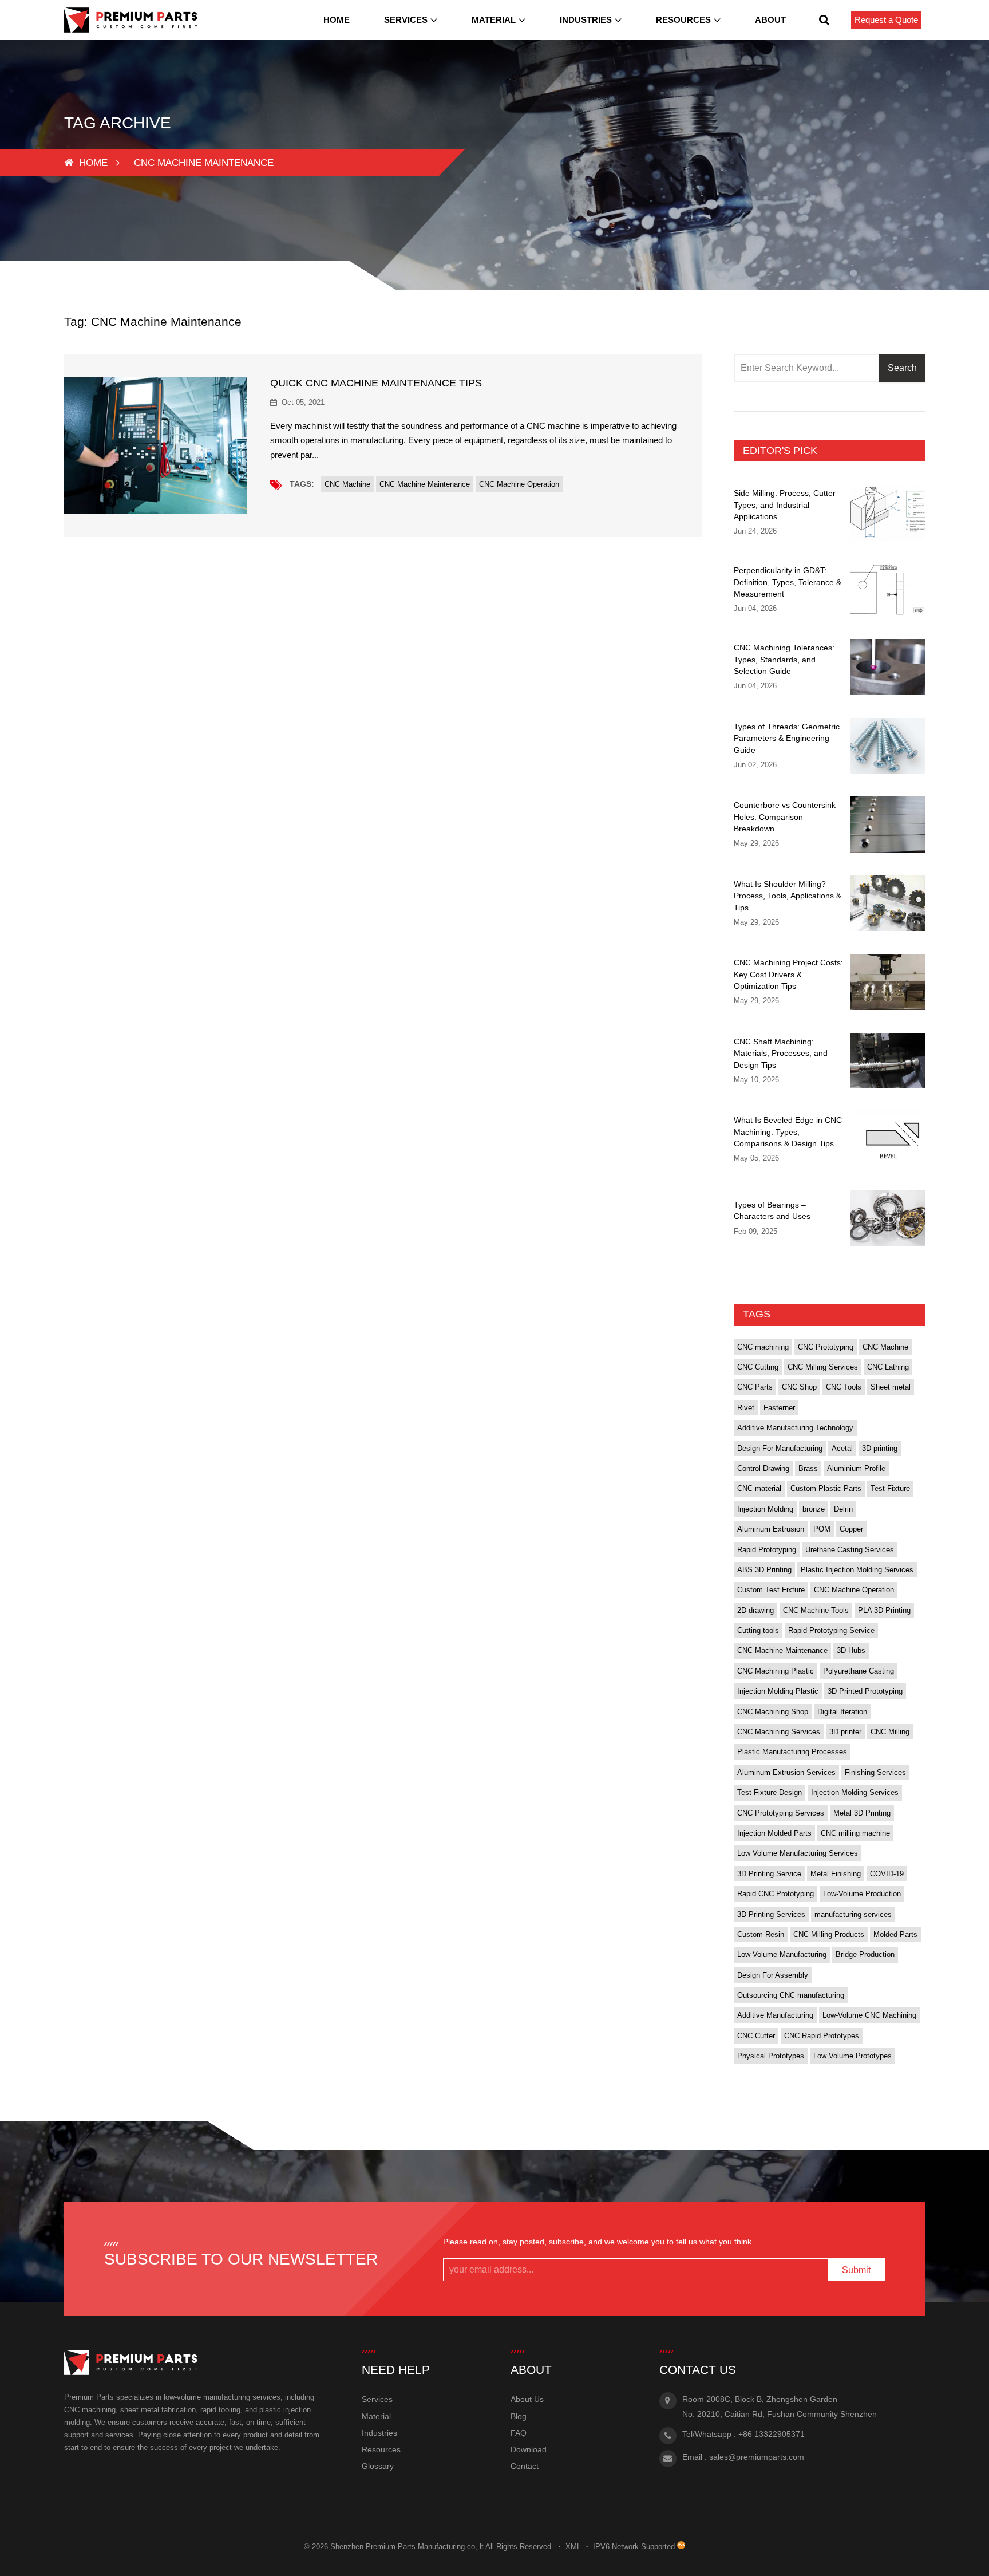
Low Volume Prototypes (852, 2056)
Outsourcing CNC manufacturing (791, 1995)
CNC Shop (799, 1387)
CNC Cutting (758, 1367)
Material (494, 20)
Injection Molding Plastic (778, 1691)
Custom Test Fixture (771, 1590)
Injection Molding (765, 1509)
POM (822, 1529)
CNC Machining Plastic (776, 1671)
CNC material (759, 1488)
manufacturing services (853, 1914)
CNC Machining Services (779, 1732)
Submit (856, 2270)
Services (406, 20)
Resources (683, 20)
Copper (851, 1529)
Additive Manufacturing (775, 2015)
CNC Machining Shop (773, 1712)
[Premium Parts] (130, 20)
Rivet (746, 1408)
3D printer (845, 1732)
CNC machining (763, 1347)
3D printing (880, 1448)
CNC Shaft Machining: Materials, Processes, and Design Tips (781, 1053)
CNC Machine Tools (816, 1610)
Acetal (842, 1448)
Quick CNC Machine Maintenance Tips (376, 383)
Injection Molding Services (855, 1792)
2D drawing (755, 1610)
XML (573, 2547)
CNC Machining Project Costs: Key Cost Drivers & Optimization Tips (788, 974)
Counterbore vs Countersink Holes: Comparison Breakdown (785, 817)
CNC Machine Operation (519, 484)
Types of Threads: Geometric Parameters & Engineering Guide (787, 738)
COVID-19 (887, 1874)
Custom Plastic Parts (826, 1488)
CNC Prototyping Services (781, 1813)
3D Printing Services (771, 1914)
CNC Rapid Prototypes (822, 2036)
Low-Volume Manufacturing (782, 1954)
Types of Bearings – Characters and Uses (772, 1210)
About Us (527, 2399)
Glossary (378, 2466)
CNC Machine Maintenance (425, 484)
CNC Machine (347, 484)
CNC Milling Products (829, 1934)
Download (529, 2449)
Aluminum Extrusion (771, 1529)
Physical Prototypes (771, 2056)
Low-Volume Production (862, 1894)
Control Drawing (763, 1468)
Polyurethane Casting (859, 1671)
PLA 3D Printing (884, 1610)
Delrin (843, 1509)
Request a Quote (886, 20)
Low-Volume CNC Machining (869, 2015)
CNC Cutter (756, 2036)
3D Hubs (851, 1650)
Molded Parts (895, 1934)
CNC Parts (755, 1387)
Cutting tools (758, 1630)
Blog (519, 2416)
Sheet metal (891, 1387)
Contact (525, 2466)
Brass (808, 1468)
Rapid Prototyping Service (831, 1630)
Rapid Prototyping (767, 1550)
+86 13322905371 (772, 2434)
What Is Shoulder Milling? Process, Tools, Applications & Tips (788, 896)
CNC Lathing (888, 1367)
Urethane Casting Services (850, 1550)
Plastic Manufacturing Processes (792, 1752)
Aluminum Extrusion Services (786, 1772)
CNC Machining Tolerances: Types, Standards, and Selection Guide (784, 659)
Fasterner (779, 1408)
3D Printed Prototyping (865, 1691)
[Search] (824, 20)
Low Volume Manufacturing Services (798, 1853)
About (770, 20)
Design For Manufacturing (780, 1448)
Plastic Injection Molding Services (857, 1570)
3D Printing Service (769, 1874)
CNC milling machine (855, 1833)
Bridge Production (865, 1954)
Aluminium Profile (856, 1468)
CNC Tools (844, 1387)
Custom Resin (761, 1934)
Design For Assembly (773, 1975)
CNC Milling (890, 1732)
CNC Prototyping (826, 1347)
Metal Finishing (836, 1874)
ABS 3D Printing (764, 1570)
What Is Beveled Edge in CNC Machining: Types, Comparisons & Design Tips (788, 1132)
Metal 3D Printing (862, 1813)
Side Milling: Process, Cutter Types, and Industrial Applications (785, 505)
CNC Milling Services (823, 1367)
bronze (814, 1509)
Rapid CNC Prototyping (776, 1894)
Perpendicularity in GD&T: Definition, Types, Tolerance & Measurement (788, 582)
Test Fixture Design (770, 1792)
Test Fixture (890, 1488)
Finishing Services (875, 1772)
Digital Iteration (842, 1712)
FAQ (519, 2433)
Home (337, 20)
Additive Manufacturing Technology (795, 1428)
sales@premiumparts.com (757, 2457)
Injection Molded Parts (774, 1833)
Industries (586, 20)
